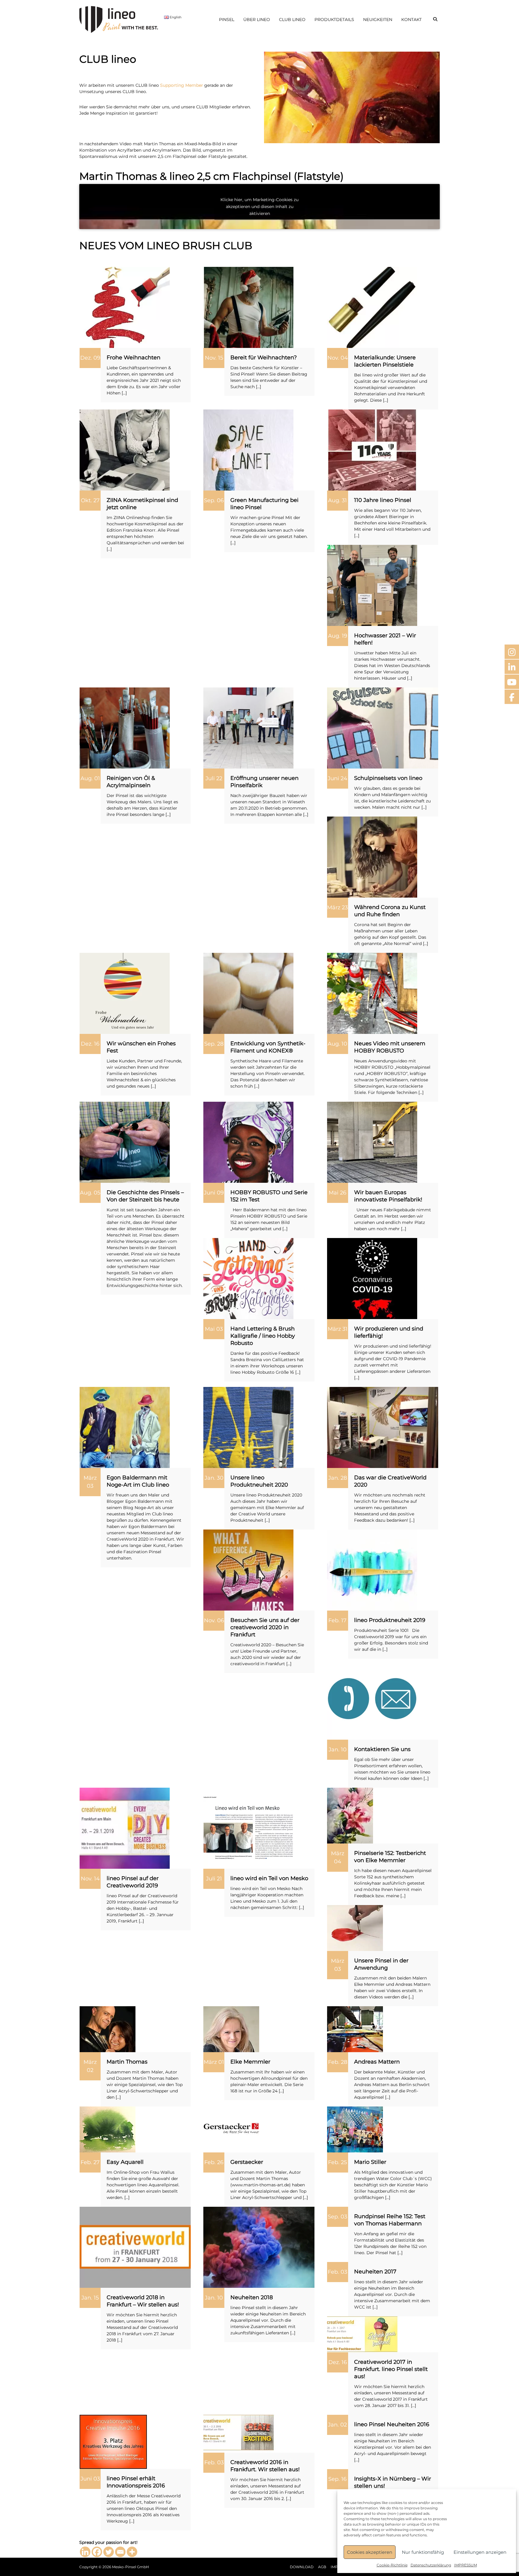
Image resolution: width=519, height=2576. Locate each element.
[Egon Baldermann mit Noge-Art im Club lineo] (125, 1427)
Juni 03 (90, 2479)
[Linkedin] (85, 2552)
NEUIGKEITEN (378, 20)
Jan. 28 (338, 1478)
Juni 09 (214, 1193)
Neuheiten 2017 (375, 2272)
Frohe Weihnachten (134, 358)
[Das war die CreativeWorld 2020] (383, 1427)
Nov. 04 (338, 358)
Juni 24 (337, 778)
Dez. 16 (90, 1044)
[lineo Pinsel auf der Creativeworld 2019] (125, 1828)
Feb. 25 (337, 2162)
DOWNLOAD (302, 2567)
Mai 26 (337, 1193)
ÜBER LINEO (257, 20)
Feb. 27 (90, 2162)
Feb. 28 (338, 2062)
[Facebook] (97, 2552)
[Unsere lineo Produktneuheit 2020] (248, 1427)
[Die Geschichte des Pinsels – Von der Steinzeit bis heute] (125, 1142)
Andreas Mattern (377, 2062)
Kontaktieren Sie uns (382, 1749)
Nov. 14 (90, 1879)
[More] (132, 2552)
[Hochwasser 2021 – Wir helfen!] (372, 585)
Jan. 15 (90, 2298)
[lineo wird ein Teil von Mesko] (248, 1828)
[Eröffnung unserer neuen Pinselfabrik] (248, 728)
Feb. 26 (214, 2162)
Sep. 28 (214, 1044)
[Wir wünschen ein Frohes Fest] (125, 993)
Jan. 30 (214, 1478)
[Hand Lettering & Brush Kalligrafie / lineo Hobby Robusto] (248, 1278)
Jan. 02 (337, 2425)
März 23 (337, 907)
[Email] (120, 2552)
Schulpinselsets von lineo (388, 778)
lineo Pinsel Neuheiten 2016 (392, 2424)
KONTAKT (411, 20)
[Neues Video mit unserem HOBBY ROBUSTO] (372, 993)
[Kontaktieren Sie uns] (372, 1699)
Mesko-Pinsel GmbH (131, 2567)
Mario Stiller (370, 2162)
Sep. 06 (214, 500)
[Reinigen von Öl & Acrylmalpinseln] (125, 728)
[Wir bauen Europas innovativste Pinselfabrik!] (372, 1142)
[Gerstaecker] (231, 2129)
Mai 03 (214, 1329)
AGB (322, 2567)
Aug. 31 (337, 500)
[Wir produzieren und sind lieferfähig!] (372, 1278)
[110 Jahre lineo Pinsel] (372, 450)
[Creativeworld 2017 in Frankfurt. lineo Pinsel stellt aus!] (363, 2334)
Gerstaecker (247, 2162)
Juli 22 (214, 778)
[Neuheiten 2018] (259, 2247)
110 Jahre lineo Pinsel (383, 500)
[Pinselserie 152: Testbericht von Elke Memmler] (350, 1815)
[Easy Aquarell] (108, 2129)
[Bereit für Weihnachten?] (248, 307)
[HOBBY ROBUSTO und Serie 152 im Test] (248, 1142)
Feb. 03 (337, 2272)
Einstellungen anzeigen (480, 2552)
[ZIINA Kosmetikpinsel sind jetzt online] (125, 450)
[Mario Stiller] (355, 2129)
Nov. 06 (214, 1620)
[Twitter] (109, 2552)
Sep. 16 (337, 2479)
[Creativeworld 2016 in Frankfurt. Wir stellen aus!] (239, 2433)
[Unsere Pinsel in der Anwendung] (355, 1928)
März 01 (214, 2062)
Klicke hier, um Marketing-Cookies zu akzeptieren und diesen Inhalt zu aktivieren (259, 207)
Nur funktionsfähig (423, 2552)
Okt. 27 (90, 500)
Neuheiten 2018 (252, 2297)
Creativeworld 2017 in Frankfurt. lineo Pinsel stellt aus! (391, 2369)
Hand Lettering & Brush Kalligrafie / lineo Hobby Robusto (263, 1336)
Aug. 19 (338, 636)
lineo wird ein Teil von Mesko (269, 1878)
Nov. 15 (214, 358)
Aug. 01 (90, 778)
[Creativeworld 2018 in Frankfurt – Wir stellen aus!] (135, 2247)
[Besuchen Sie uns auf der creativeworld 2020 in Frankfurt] (248, 1570)
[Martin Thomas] (108, 2029)
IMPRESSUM (466, 2565)
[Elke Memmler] (231, 2029)
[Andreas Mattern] (355, 2029)
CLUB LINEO (292, 20)
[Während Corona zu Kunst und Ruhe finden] (372, 857)
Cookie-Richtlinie (392, 2565)
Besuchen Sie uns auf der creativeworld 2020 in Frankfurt (265, 1627)
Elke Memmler (250, 2062)
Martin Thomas (127, 2062)
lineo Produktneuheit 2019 (390, 1620)
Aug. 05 (90, 1193)
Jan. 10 (338, 1750)
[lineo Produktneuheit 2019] (372, 1570)
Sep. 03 (337, 2217)
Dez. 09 (90, 358)
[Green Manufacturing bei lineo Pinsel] (248, 450)
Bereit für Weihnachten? (264, 358)
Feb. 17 (337, 1620)
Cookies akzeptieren (370, 2552)
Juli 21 (214, 1879)
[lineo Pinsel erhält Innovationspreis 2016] (113, 2442)
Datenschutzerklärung (431, 2565)
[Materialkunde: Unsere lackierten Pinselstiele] (372, 307)
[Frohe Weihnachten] (125, 307)
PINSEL (227, 20)
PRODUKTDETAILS (334, 20)
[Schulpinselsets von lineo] (383, 728)
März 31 (338, 1329)
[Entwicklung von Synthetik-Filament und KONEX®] (248, 993)
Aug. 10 (337, 1044)
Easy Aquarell (125, 2162)
